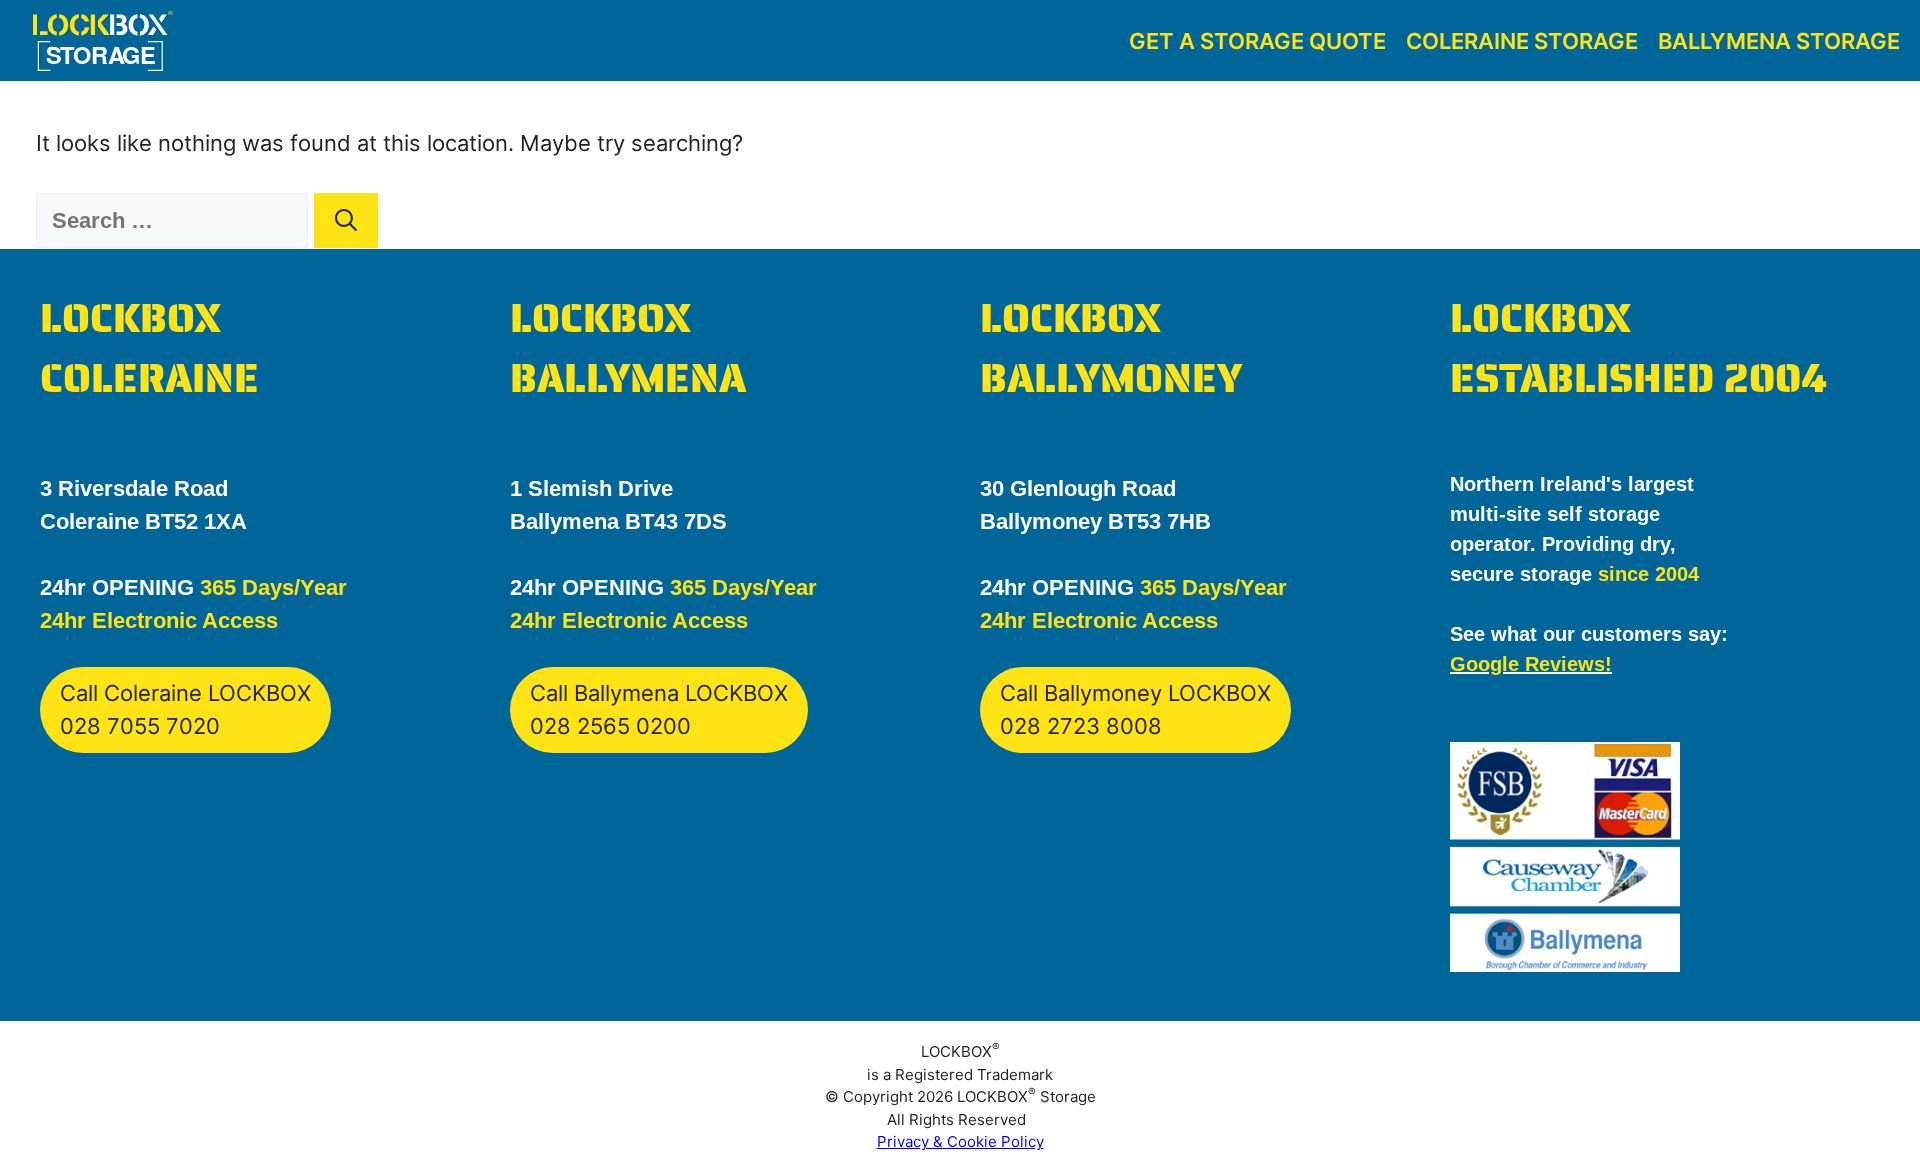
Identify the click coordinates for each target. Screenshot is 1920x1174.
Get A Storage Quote (1257, 41)
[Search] (346, 220)
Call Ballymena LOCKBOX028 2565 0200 (659, 709)
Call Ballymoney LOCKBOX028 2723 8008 (1135, 709)
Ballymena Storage (1779, 41)
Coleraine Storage (1522, 41)
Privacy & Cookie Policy (960, 1141)
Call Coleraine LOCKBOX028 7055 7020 (185, 709)
